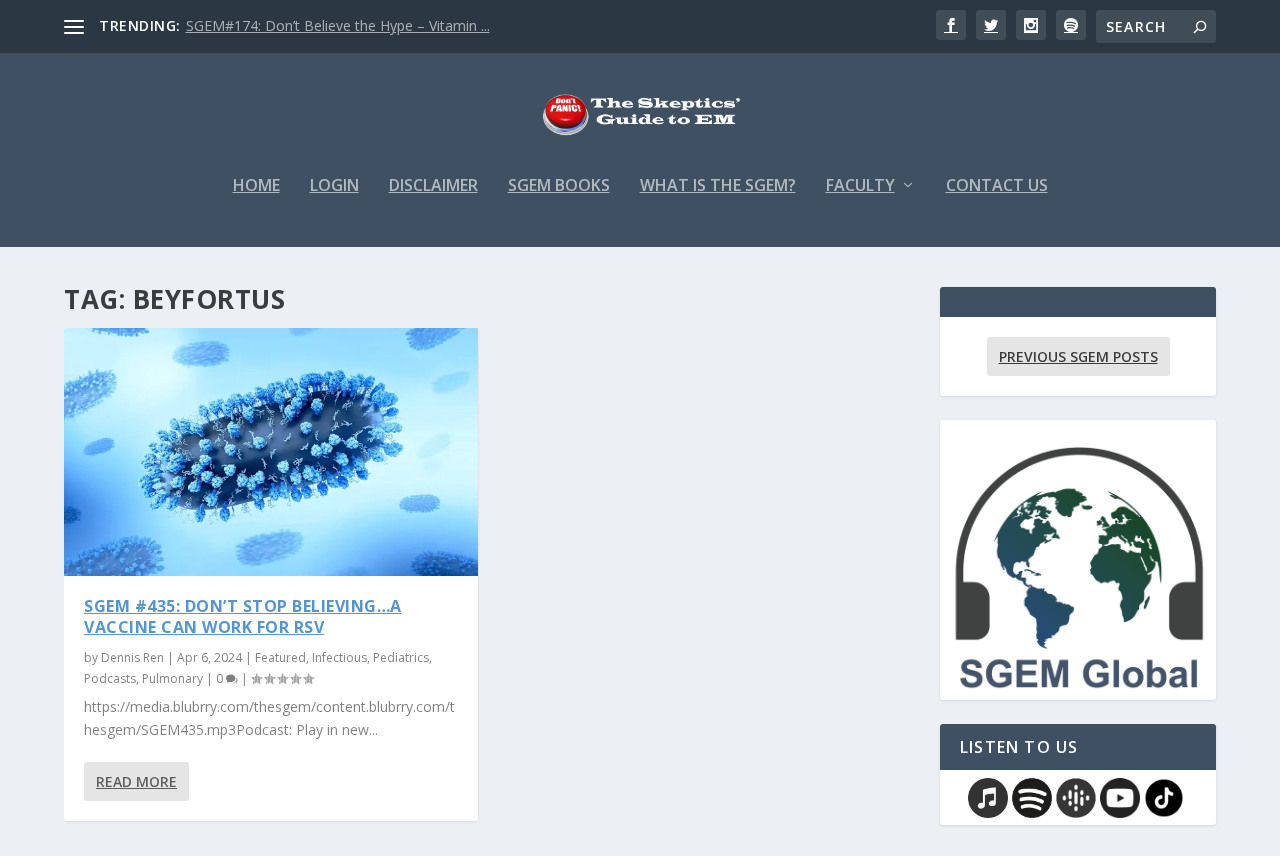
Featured (280, 657)
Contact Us (997, 186)
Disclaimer (433, 186)
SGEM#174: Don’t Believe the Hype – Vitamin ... (338, 25)
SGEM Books (559, 186)
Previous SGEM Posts (1078, 356)
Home (256, 186)
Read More (136, 781)
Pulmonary (172, 678)
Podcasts (110, 678)
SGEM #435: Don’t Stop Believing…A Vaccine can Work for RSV (243, 616)
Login (334, 186)
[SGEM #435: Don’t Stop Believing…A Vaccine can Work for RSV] (271, 452)
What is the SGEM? (718, 186)
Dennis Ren (132, 657)
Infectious (339, 657)
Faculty (860, 186)
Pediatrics (401, 657)
